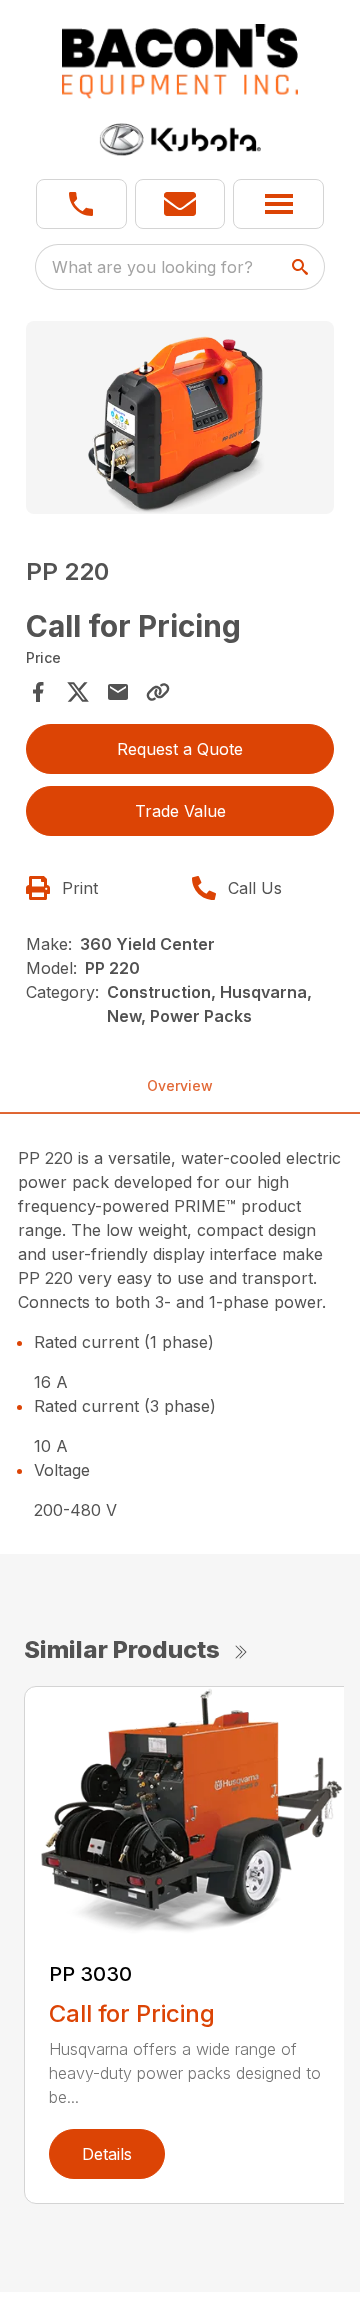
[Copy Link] (158, 692)
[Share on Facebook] (38, 692)
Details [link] (107, 2154)
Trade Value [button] (180, 811)
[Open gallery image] (180, 417)
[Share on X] (78, 692)
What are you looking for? (152, 267)
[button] (81, 204)
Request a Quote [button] (180, 749)
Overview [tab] (180, 1085)
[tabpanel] (180, 420)
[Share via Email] (118, 692)
